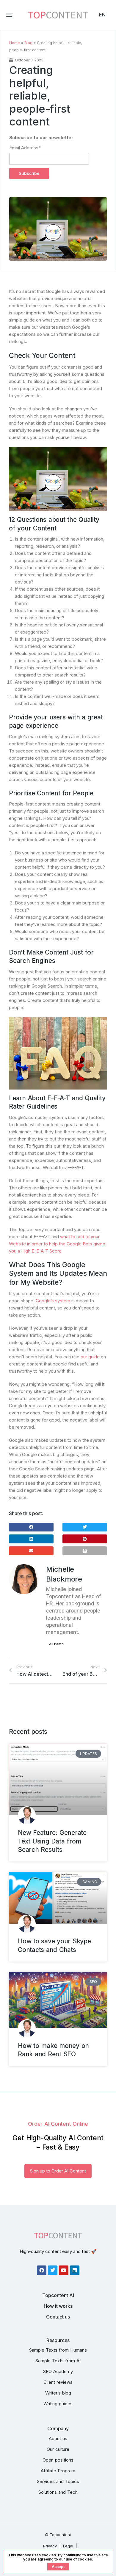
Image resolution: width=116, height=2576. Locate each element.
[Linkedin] (75, 2270)
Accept (58, 2567)
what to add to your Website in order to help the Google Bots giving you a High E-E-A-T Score (57, 1244)
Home (15, 43)
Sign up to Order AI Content (58, 2171)
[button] (10, 15)
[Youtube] (64, 2270)
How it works (58, 2306)
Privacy (50, 2546)
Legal (68, 2546)
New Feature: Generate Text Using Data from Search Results (52, 1841)
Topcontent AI (58, 2295)
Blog (28, 43)
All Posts (56, 1644)
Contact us (58, 2317)
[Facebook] (42, 2270)
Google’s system (53, 1301)
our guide (90, 1357)
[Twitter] (53, 2270)
